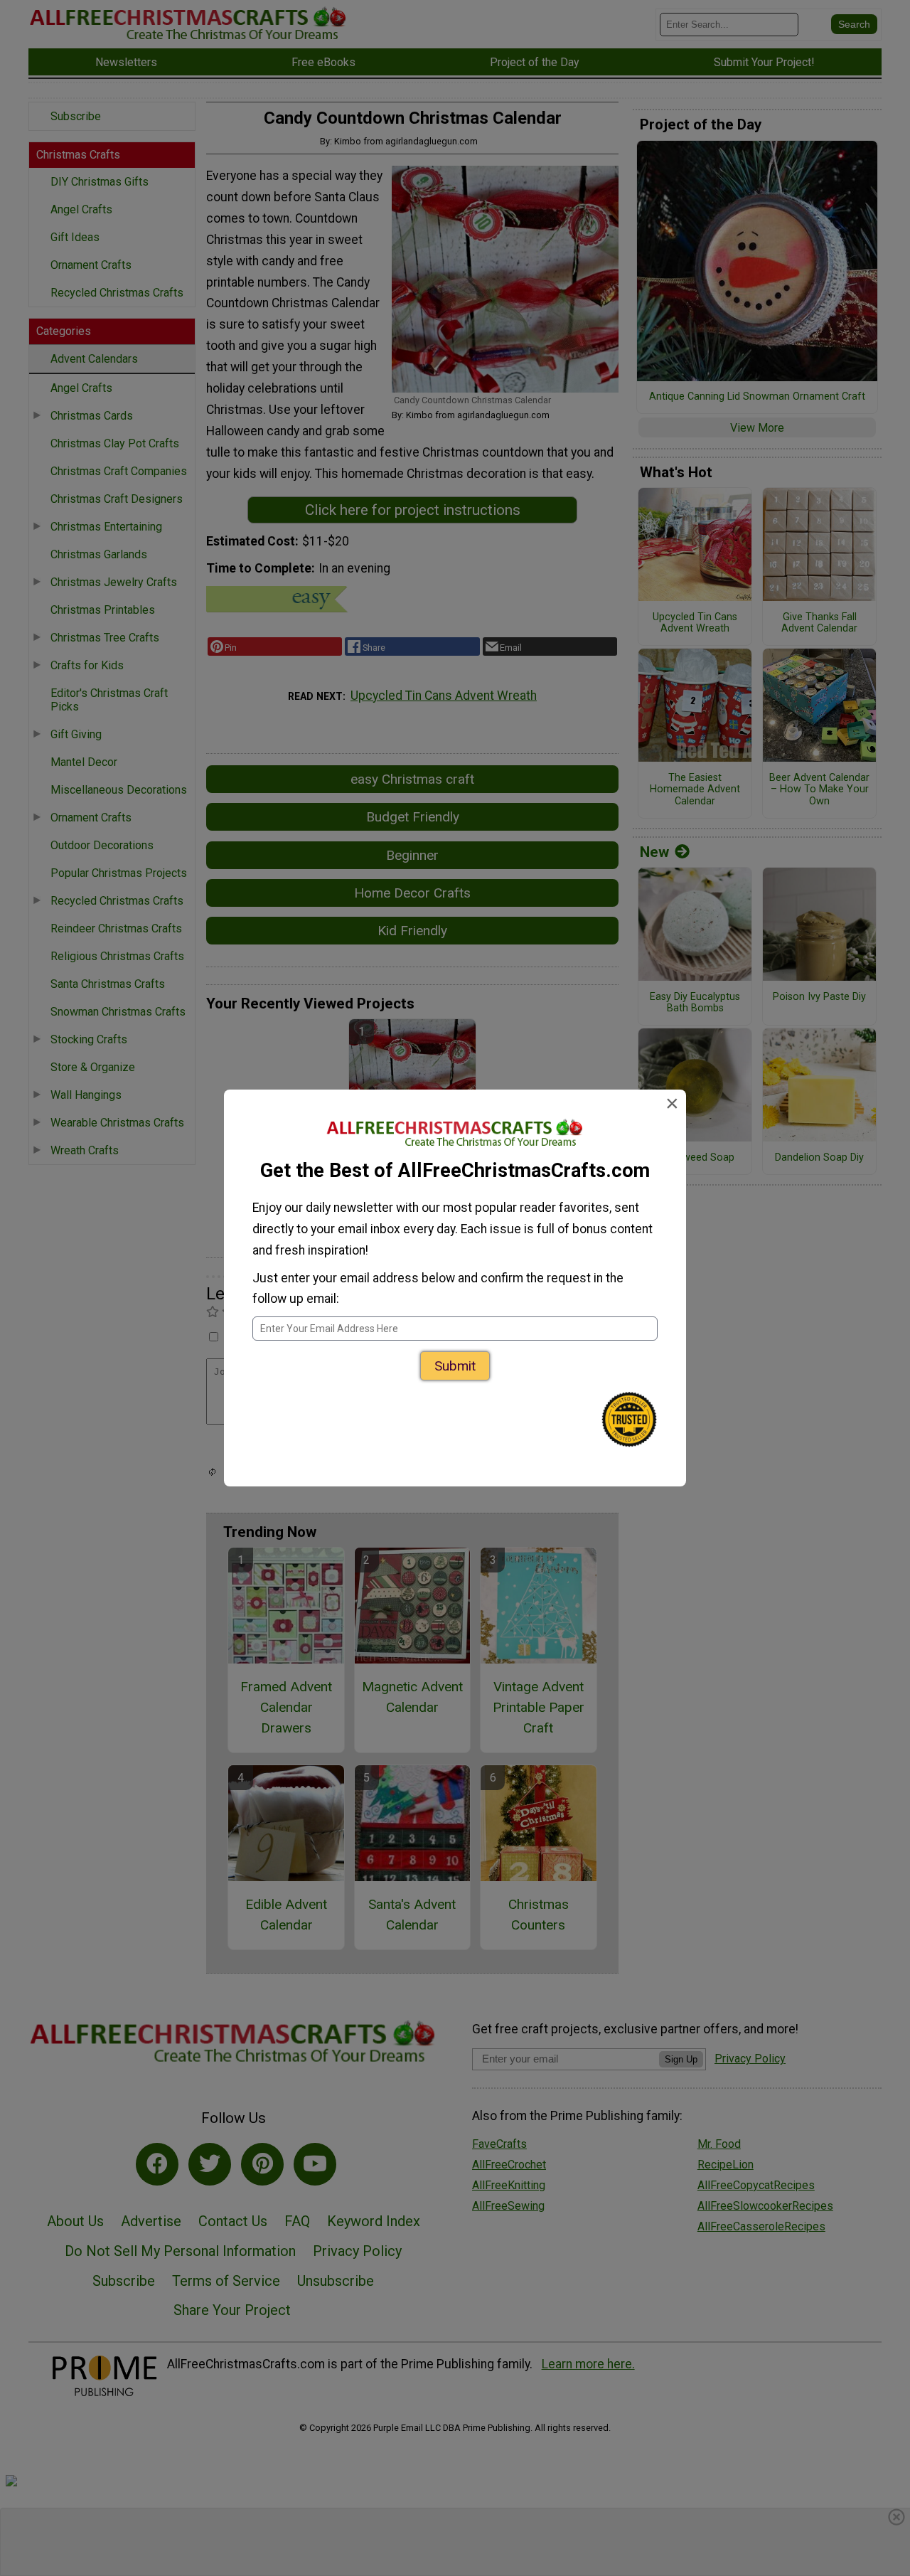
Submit (455, 1366)
